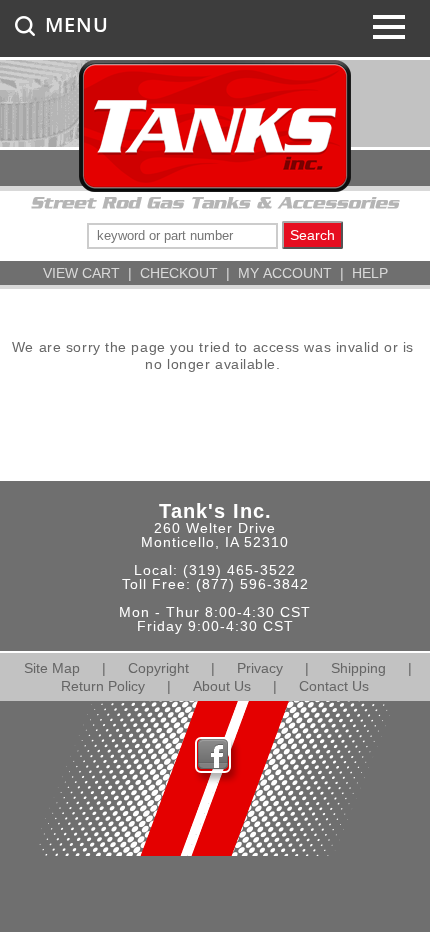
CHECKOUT (179, 273)
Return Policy (103, 686)
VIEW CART (81, 273)
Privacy (260, 668)
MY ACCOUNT (285, 273)
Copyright (158, 668)
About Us (222, 686)
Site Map (52, 668)
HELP (370, 273)
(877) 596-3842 (252, 584)
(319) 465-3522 (239, 570)
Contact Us (334, 686)
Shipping (358, 668)
